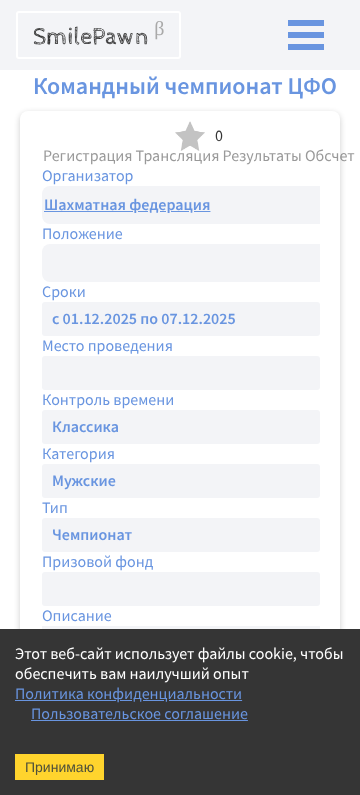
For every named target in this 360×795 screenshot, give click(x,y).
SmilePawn (98, 35)
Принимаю (59, 767)
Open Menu (306, 35)
